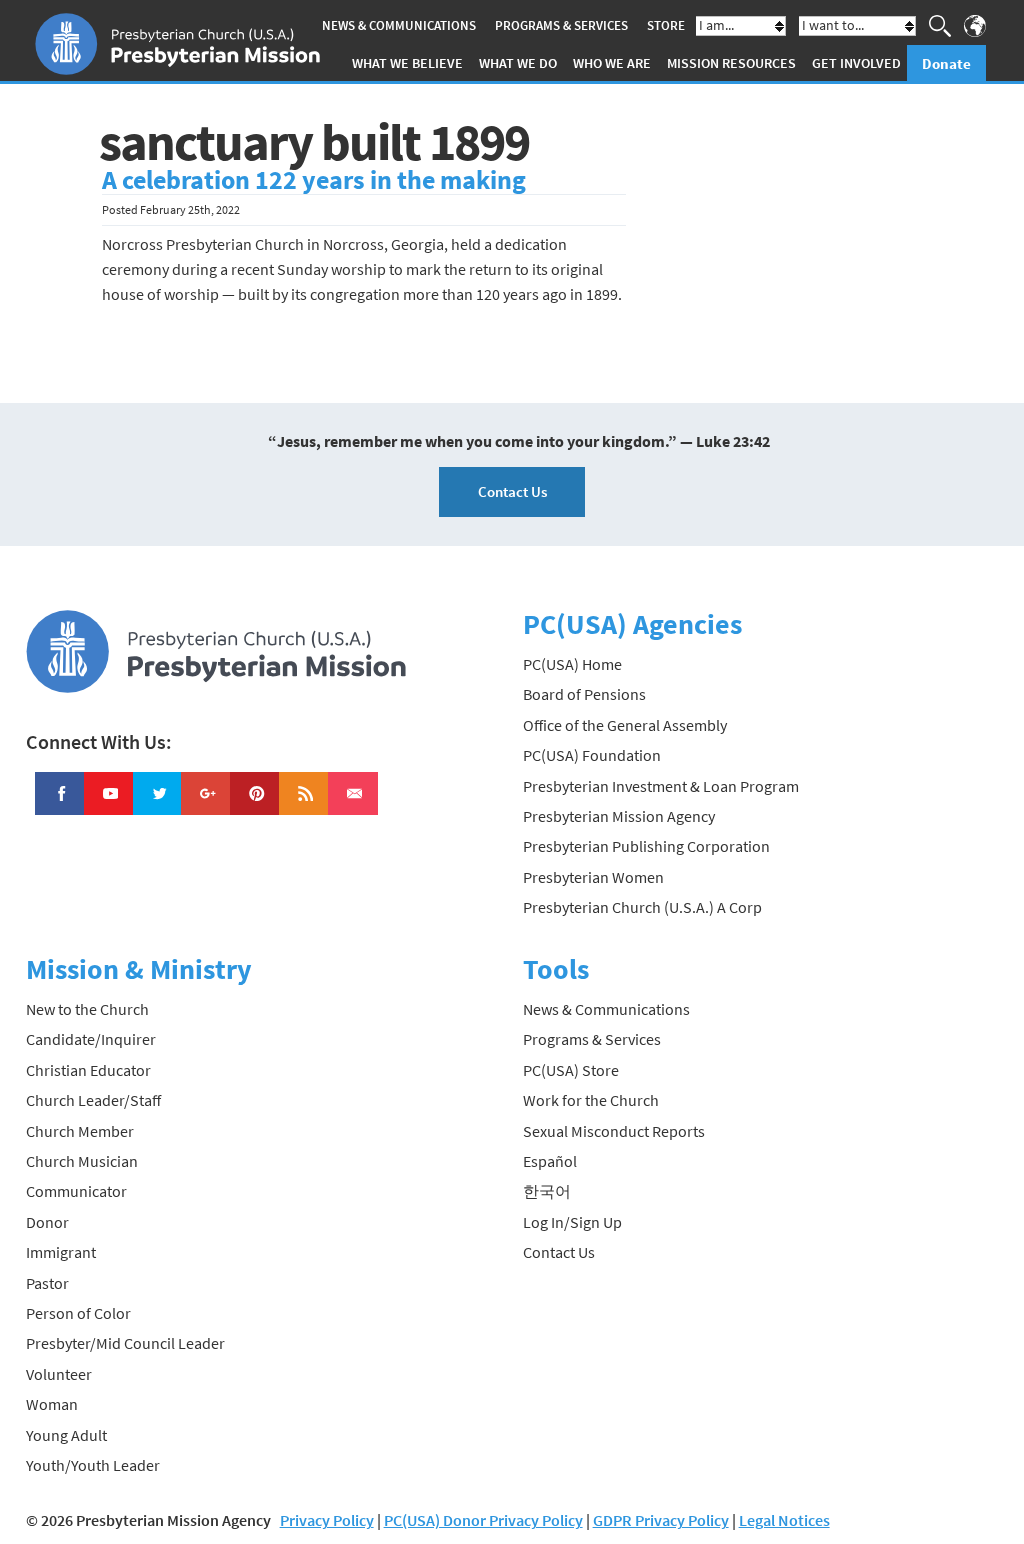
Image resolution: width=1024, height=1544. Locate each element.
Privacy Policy (327, 1520)
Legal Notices (784, 1520)
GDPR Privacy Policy (661, 1520)
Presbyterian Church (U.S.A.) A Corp (642, 907)
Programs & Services (561, 25)
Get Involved (856, 63)
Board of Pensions (584, 694)
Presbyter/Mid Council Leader (125, 1343)
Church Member (80, 1131)
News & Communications (399, 25)
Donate (946, 63)
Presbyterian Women (593, 877)
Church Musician (82, 1161)
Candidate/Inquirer (91, 1039)
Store (666, 25)
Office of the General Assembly (625, 725)
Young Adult (66, 1435)
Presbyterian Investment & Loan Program (661, 786)
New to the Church (87, 1009)
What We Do (518, 63)
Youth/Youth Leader (93, 1465)
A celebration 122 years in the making (314, 180)
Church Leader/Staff (93, 1100)
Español (550, 1161)
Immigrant (61, 1252)
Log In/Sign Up (572, 1222)
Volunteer (59, 1374)
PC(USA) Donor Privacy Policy (483, 1520)
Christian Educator (88, 1070)
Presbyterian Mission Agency (619, 816)
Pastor (47, 1283)
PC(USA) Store (571, 1070)
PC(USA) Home (572, 664)
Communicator (76, 1191)
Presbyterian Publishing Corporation (646, 846)
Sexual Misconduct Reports (614, 1131)
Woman (52, 1404)
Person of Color (78, 1313)
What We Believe (407, 63)
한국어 (547, 1191)
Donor (47, 1222)
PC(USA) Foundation (592, 755)
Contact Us (512, 491)
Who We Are (612, 63)
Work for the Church (591, 1100)
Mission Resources (731, 63)
